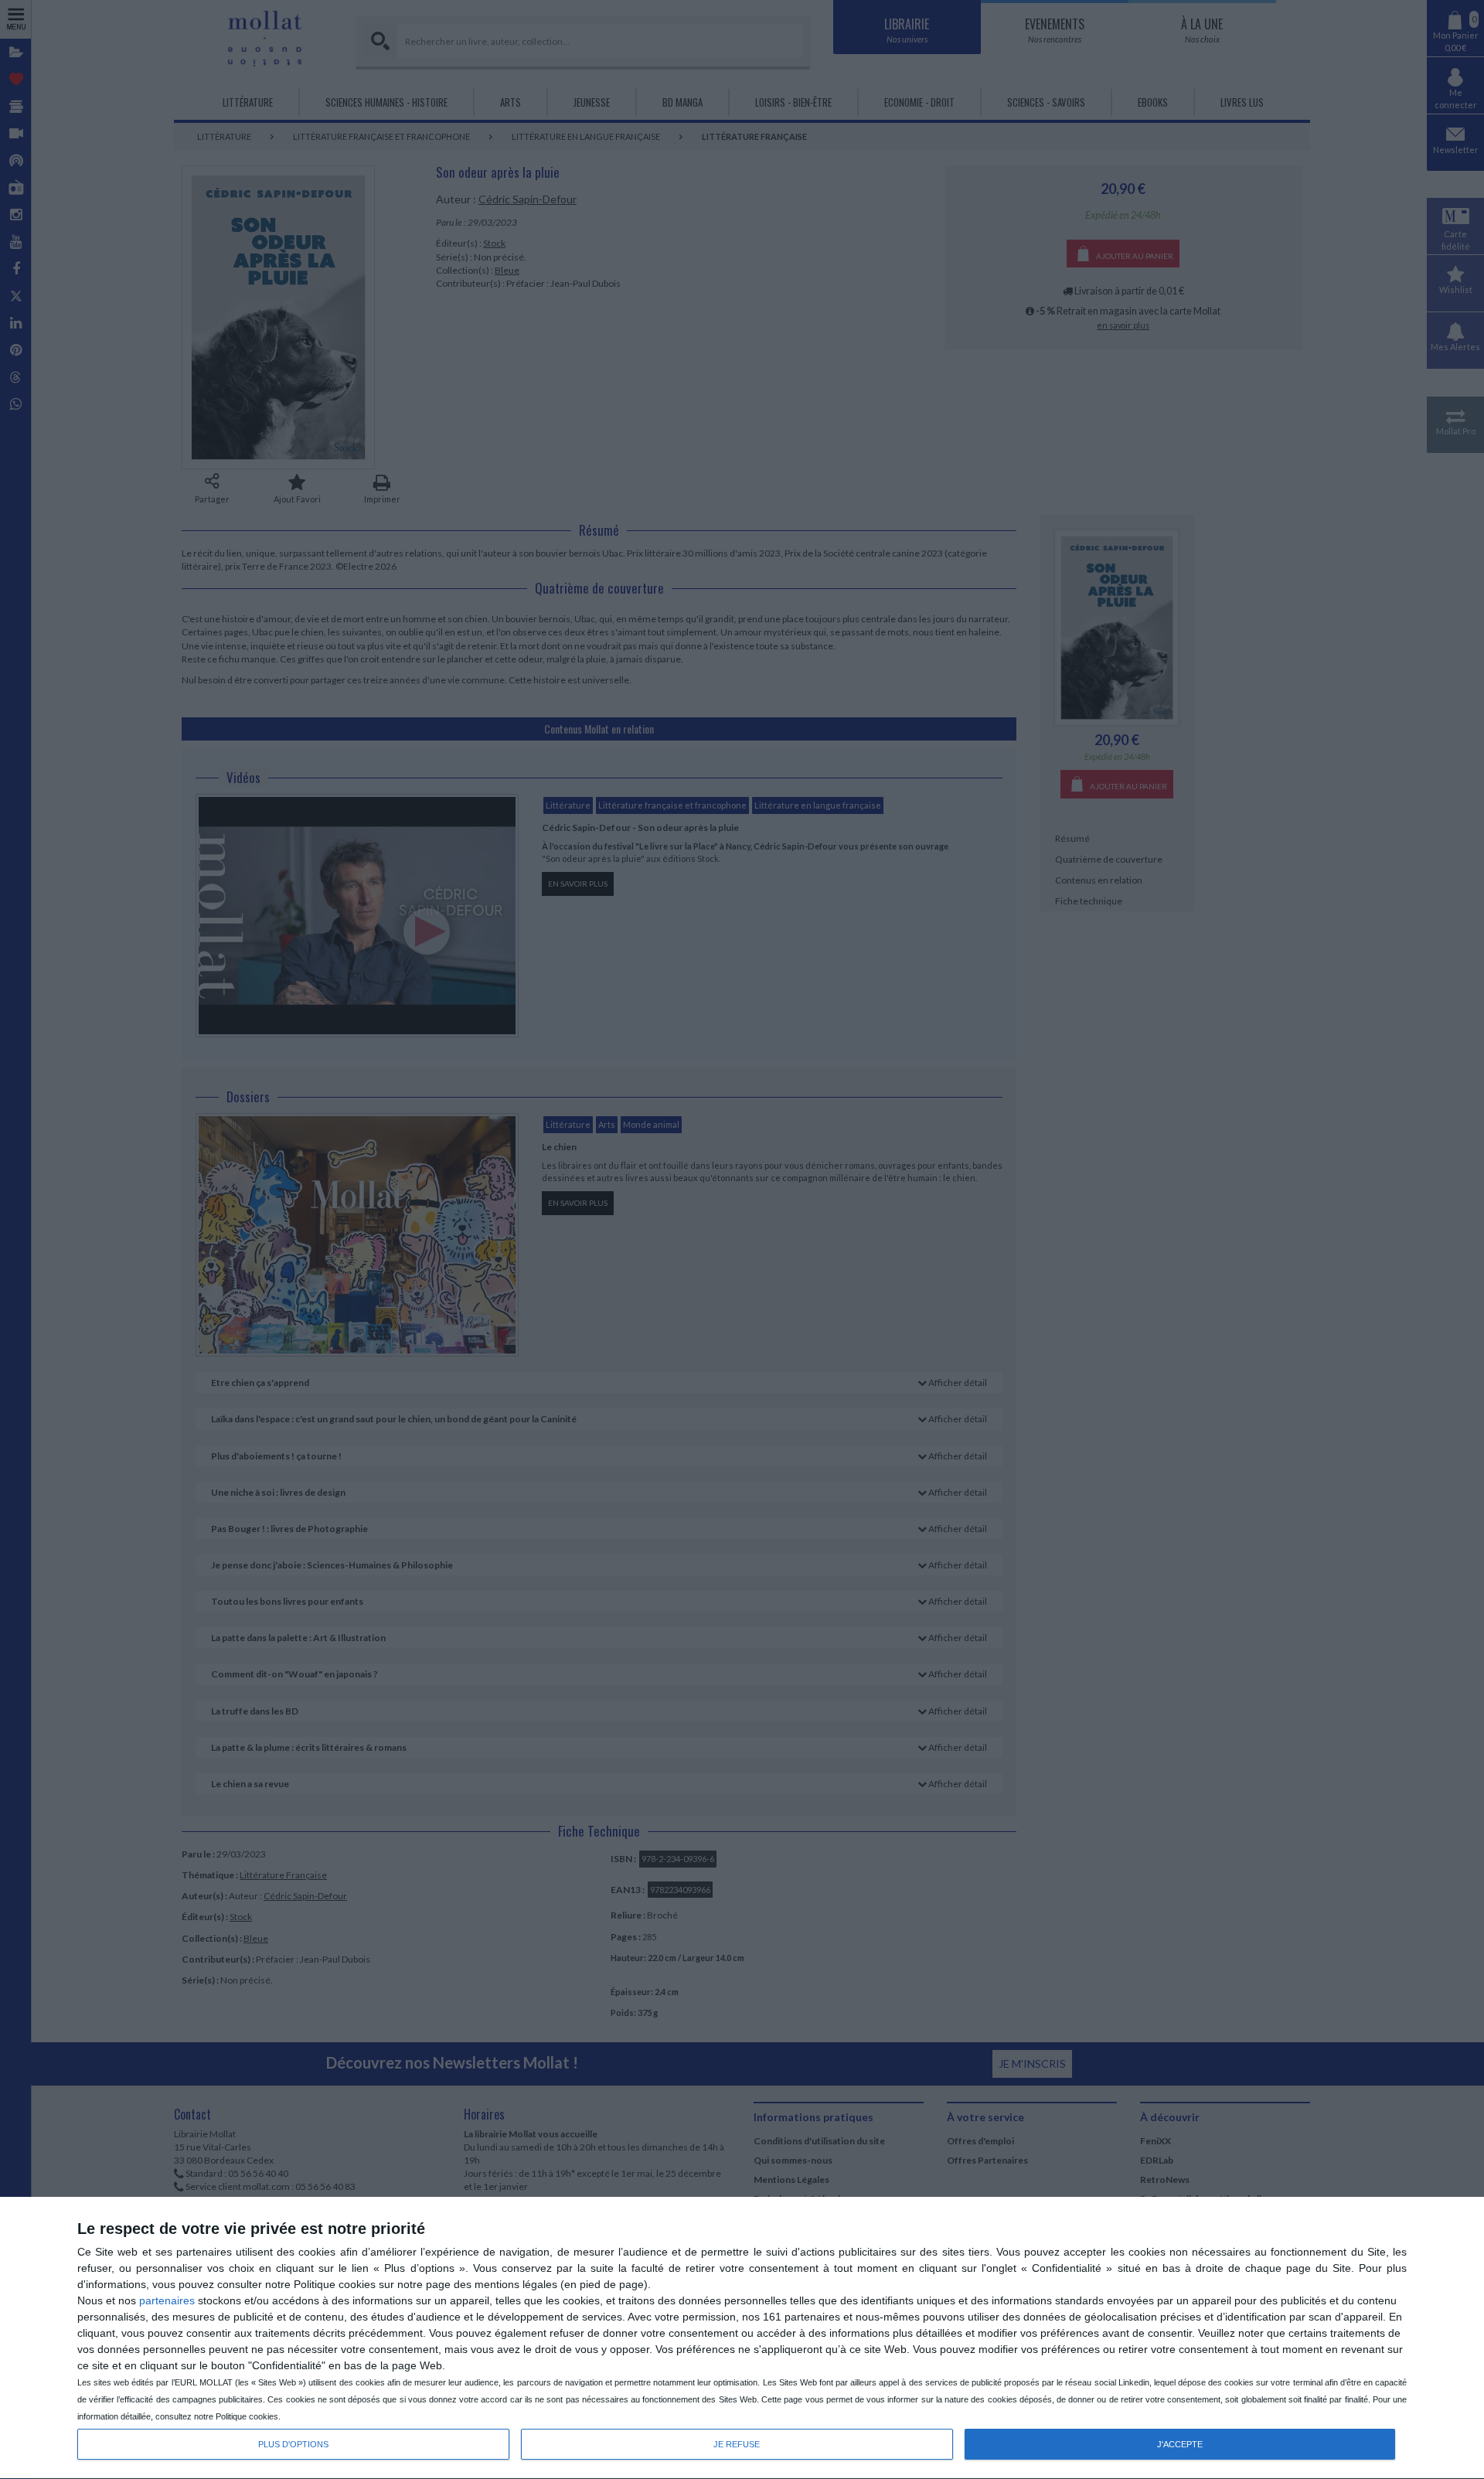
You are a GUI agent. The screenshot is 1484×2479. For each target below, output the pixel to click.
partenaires (167, 2300)
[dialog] (742, 2338)
